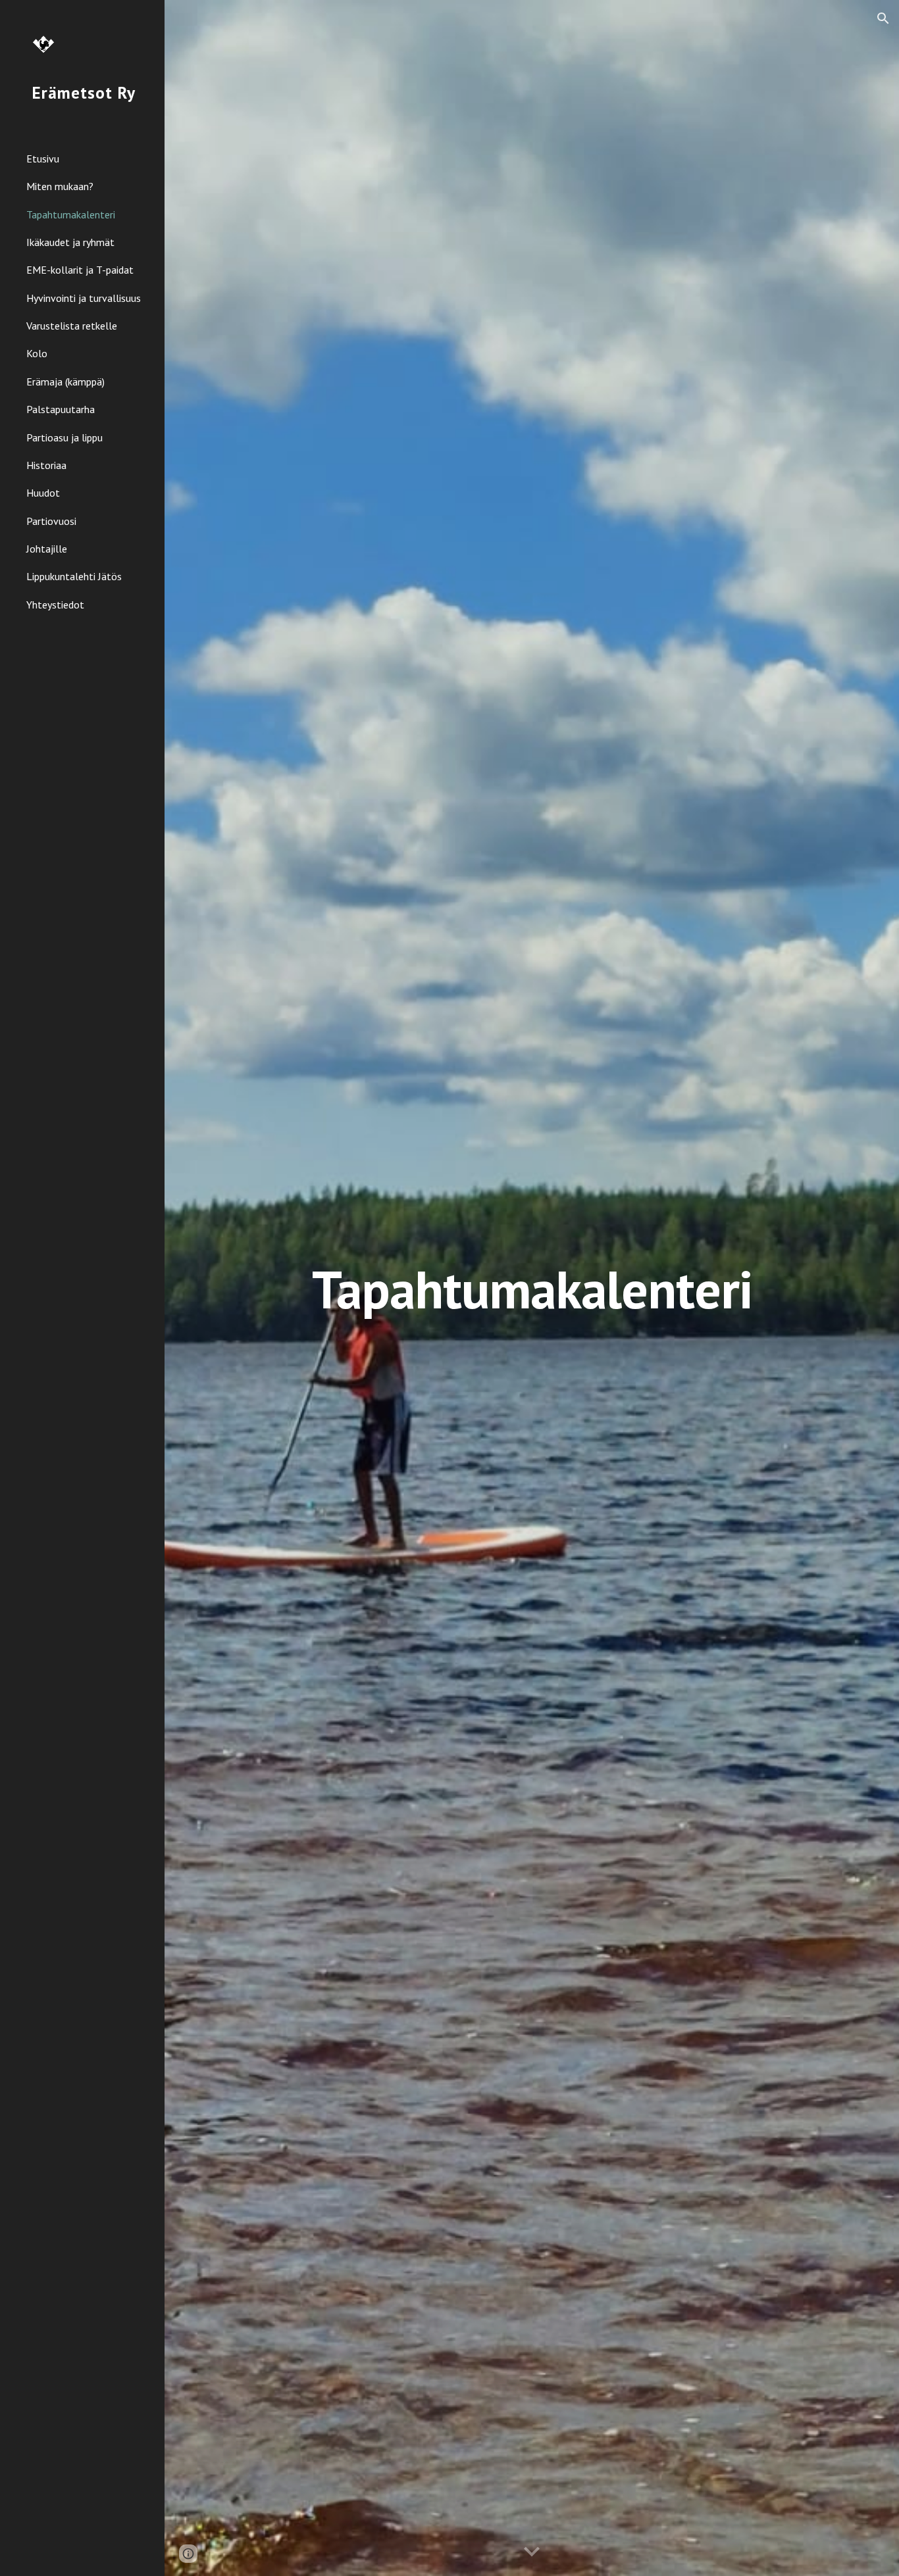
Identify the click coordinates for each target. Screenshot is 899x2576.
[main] (532, 1288)
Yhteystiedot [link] (55, 605)
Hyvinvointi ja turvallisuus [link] (84, 298)
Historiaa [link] (46, 465)
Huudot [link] (43, 493)
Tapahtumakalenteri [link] (71, 214)
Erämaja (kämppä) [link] (65, 382)
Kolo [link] (37, 353)
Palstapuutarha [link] (61, 409)
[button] (883, 18)
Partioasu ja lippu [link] (64, 437)
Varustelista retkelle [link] (72, 326)
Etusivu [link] (43, 159)
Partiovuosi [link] (51, 521)
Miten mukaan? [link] (60, 186)
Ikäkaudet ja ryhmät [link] (70, 242)
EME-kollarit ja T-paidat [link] (80, 270)
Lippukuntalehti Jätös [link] (74, 576)
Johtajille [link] (47, 549)
